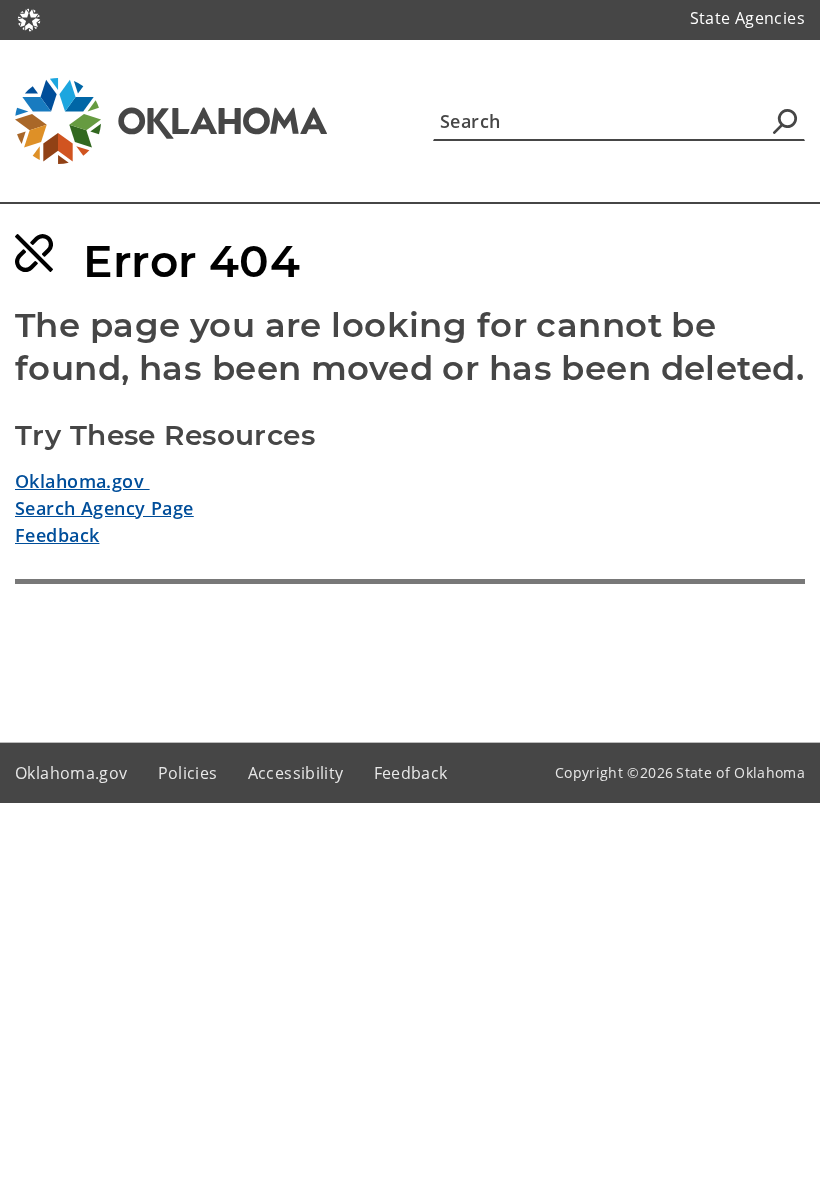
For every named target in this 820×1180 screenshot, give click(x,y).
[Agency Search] (785, 121)
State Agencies (747, 18)
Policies (188, 773)
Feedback (57, 535)
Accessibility (296, 773)
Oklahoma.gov (82, 481)
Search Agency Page (104, 508)
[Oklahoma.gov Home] (29, 18)
